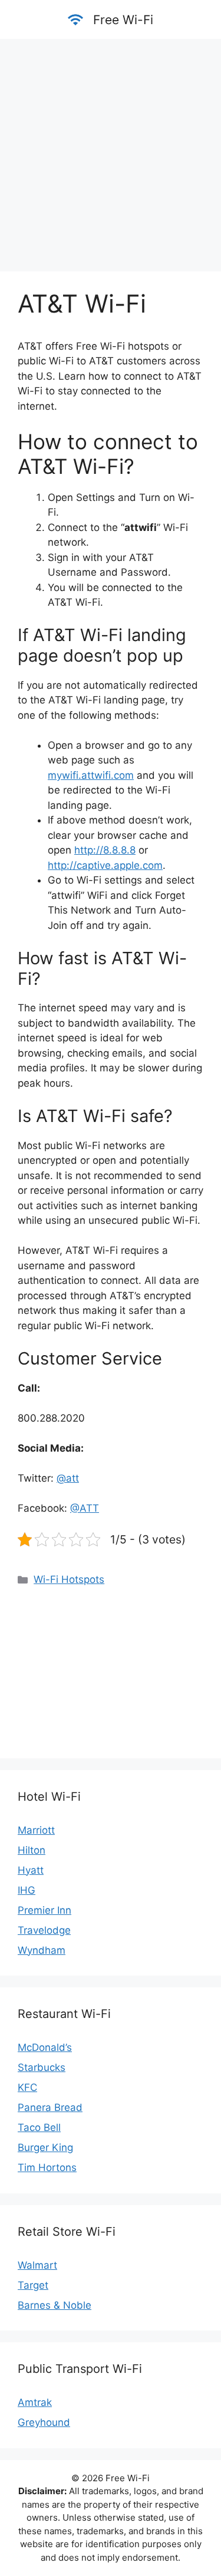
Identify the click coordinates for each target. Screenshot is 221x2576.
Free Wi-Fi (123, 20)
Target (33, 2285)
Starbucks (42, 2067)
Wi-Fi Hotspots (69, 1579)
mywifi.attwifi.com (91, 775)
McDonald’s (45, 2047)
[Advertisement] (111, 149)
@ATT (85, 1508)
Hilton (32, 1850)
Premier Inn (44, 1910)
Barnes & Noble (55, 2305)
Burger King (45, 2147)
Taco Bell (39, 2127)
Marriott (36, 1830)
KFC (27, 2087)
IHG (27, 1890)
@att (68, 1478)
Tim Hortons (47, 2167)
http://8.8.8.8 (105, 850)
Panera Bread (50, 2107)
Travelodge (44, 1930)
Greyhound (44, 2422)
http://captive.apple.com (105, 865)
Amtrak (35, 2402)
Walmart (37, 2265)
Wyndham (42, 1950)
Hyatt (31, 1870)
